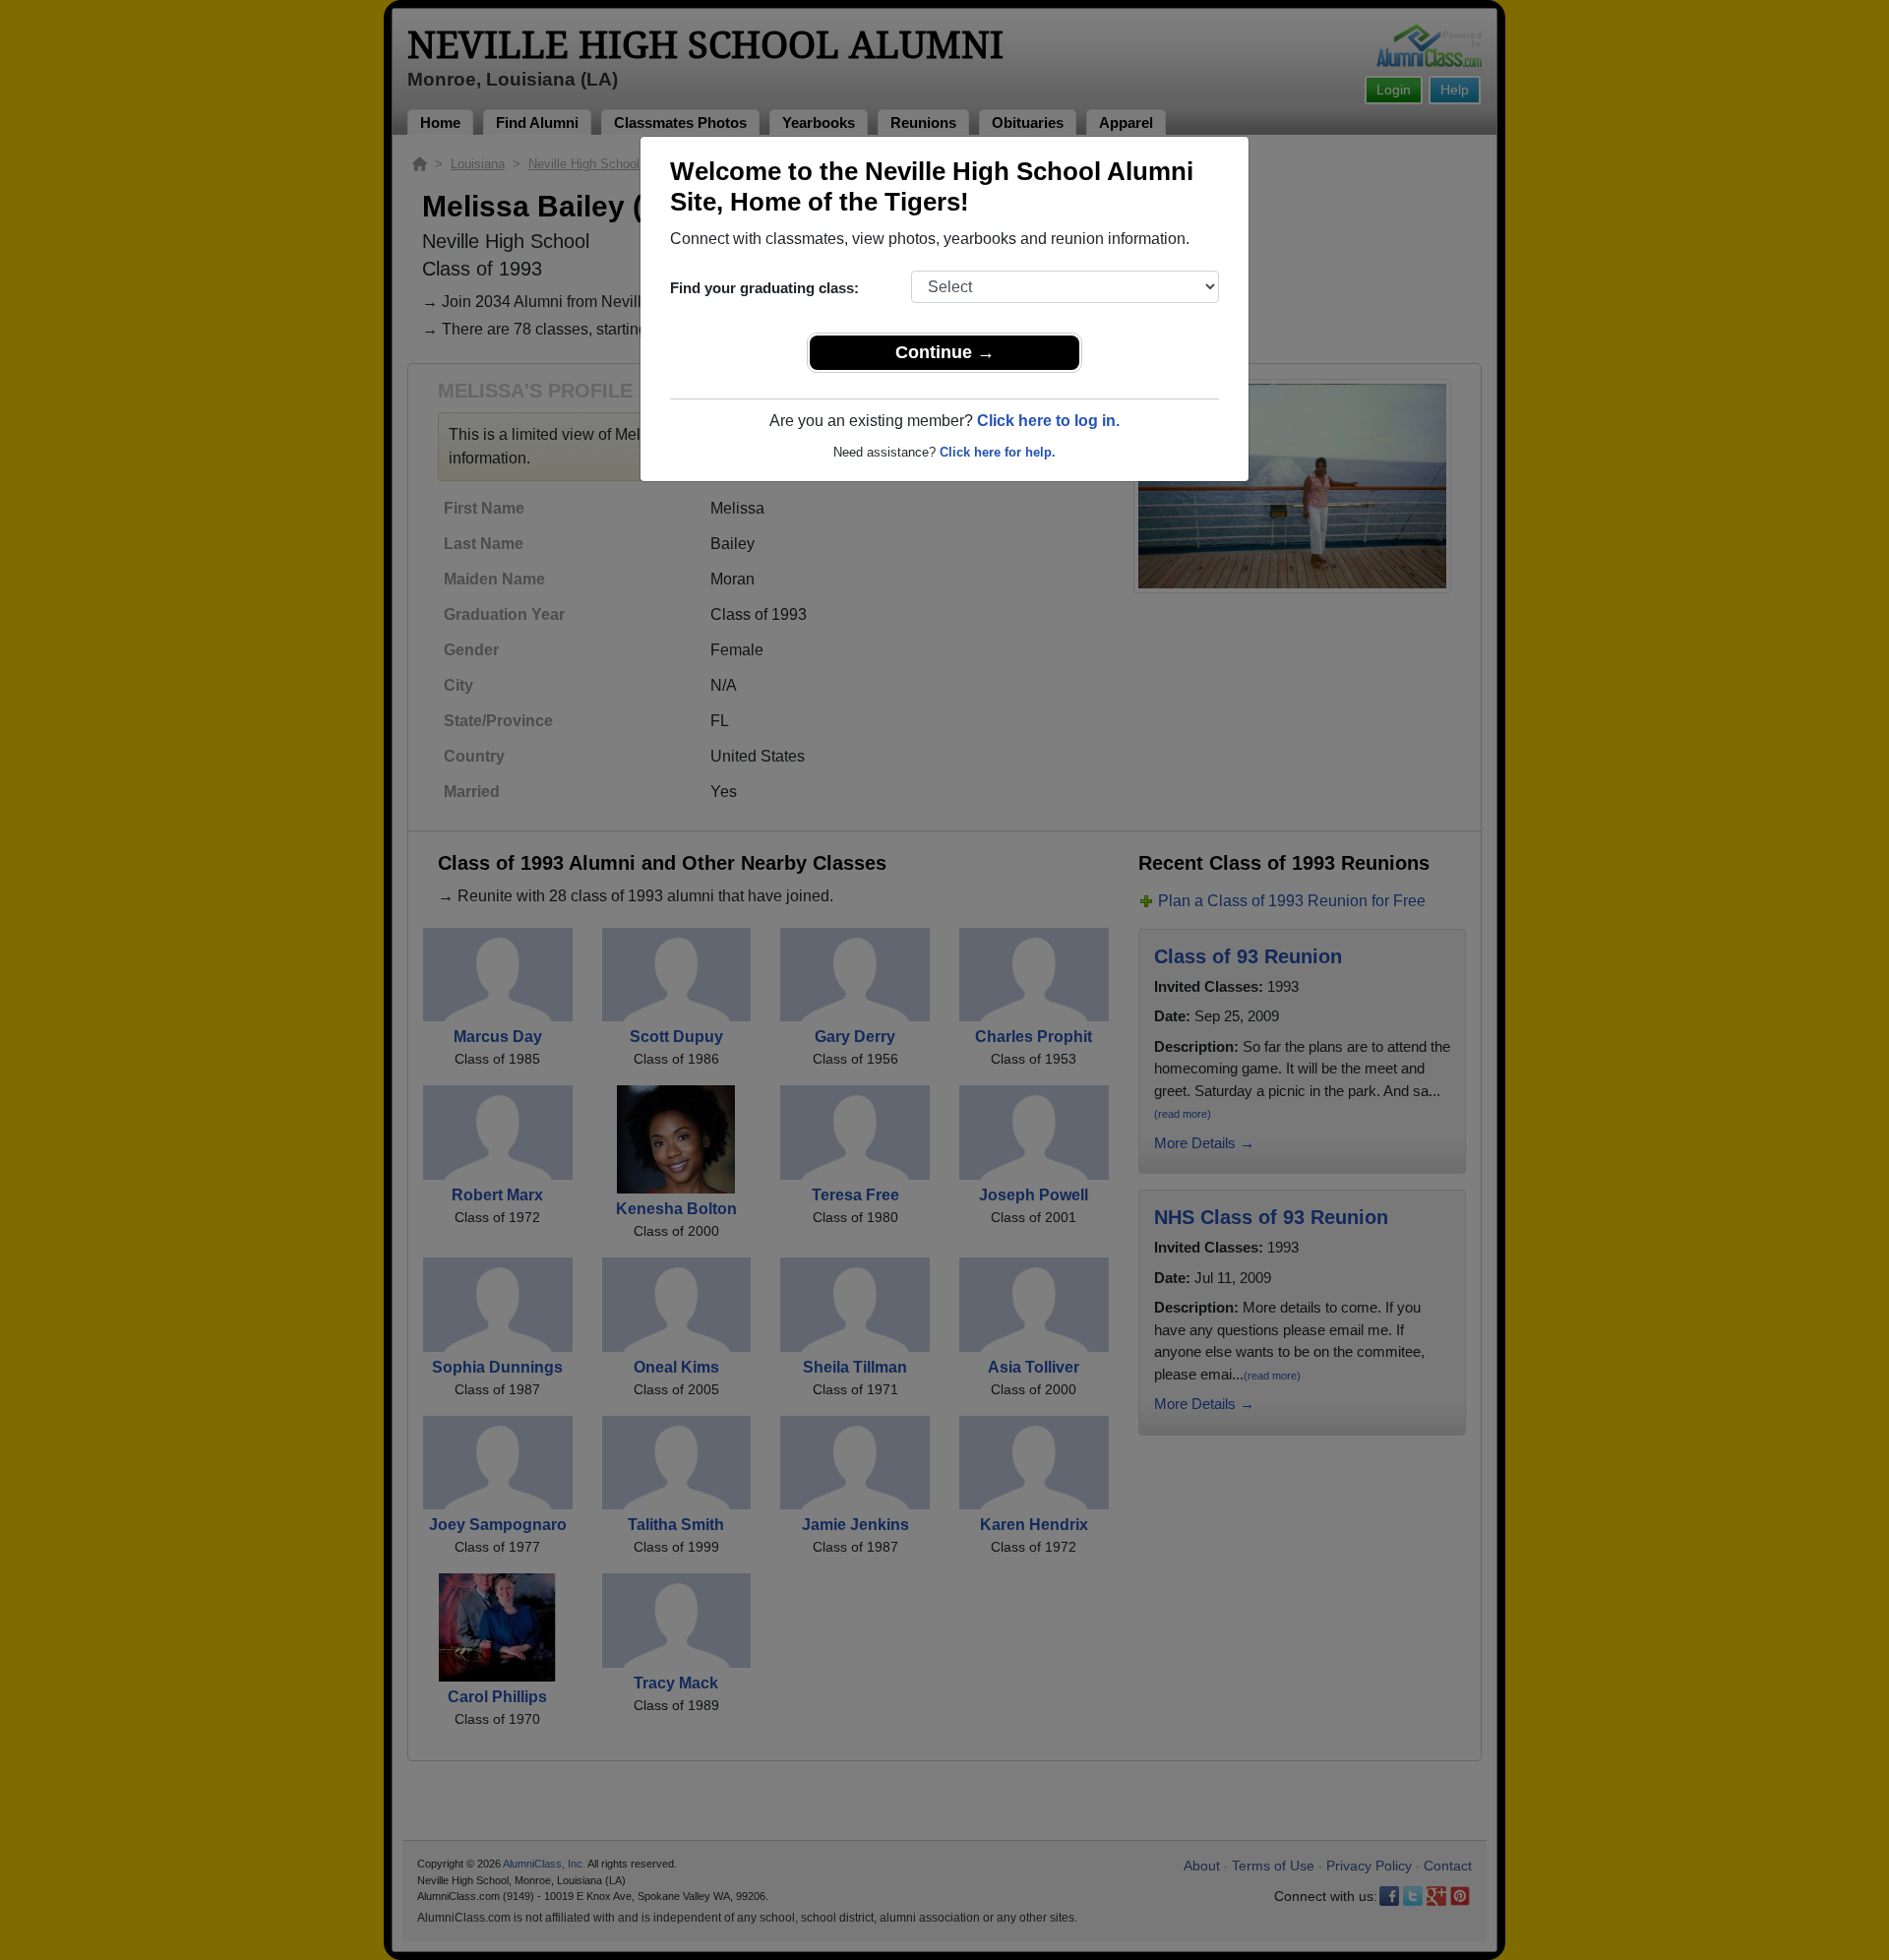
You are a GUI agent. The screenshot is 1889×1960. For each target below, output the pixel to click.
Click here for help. (998, 452)
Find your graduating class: (764, 288)
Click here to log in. (1048, 421)
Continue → (945, 352)
